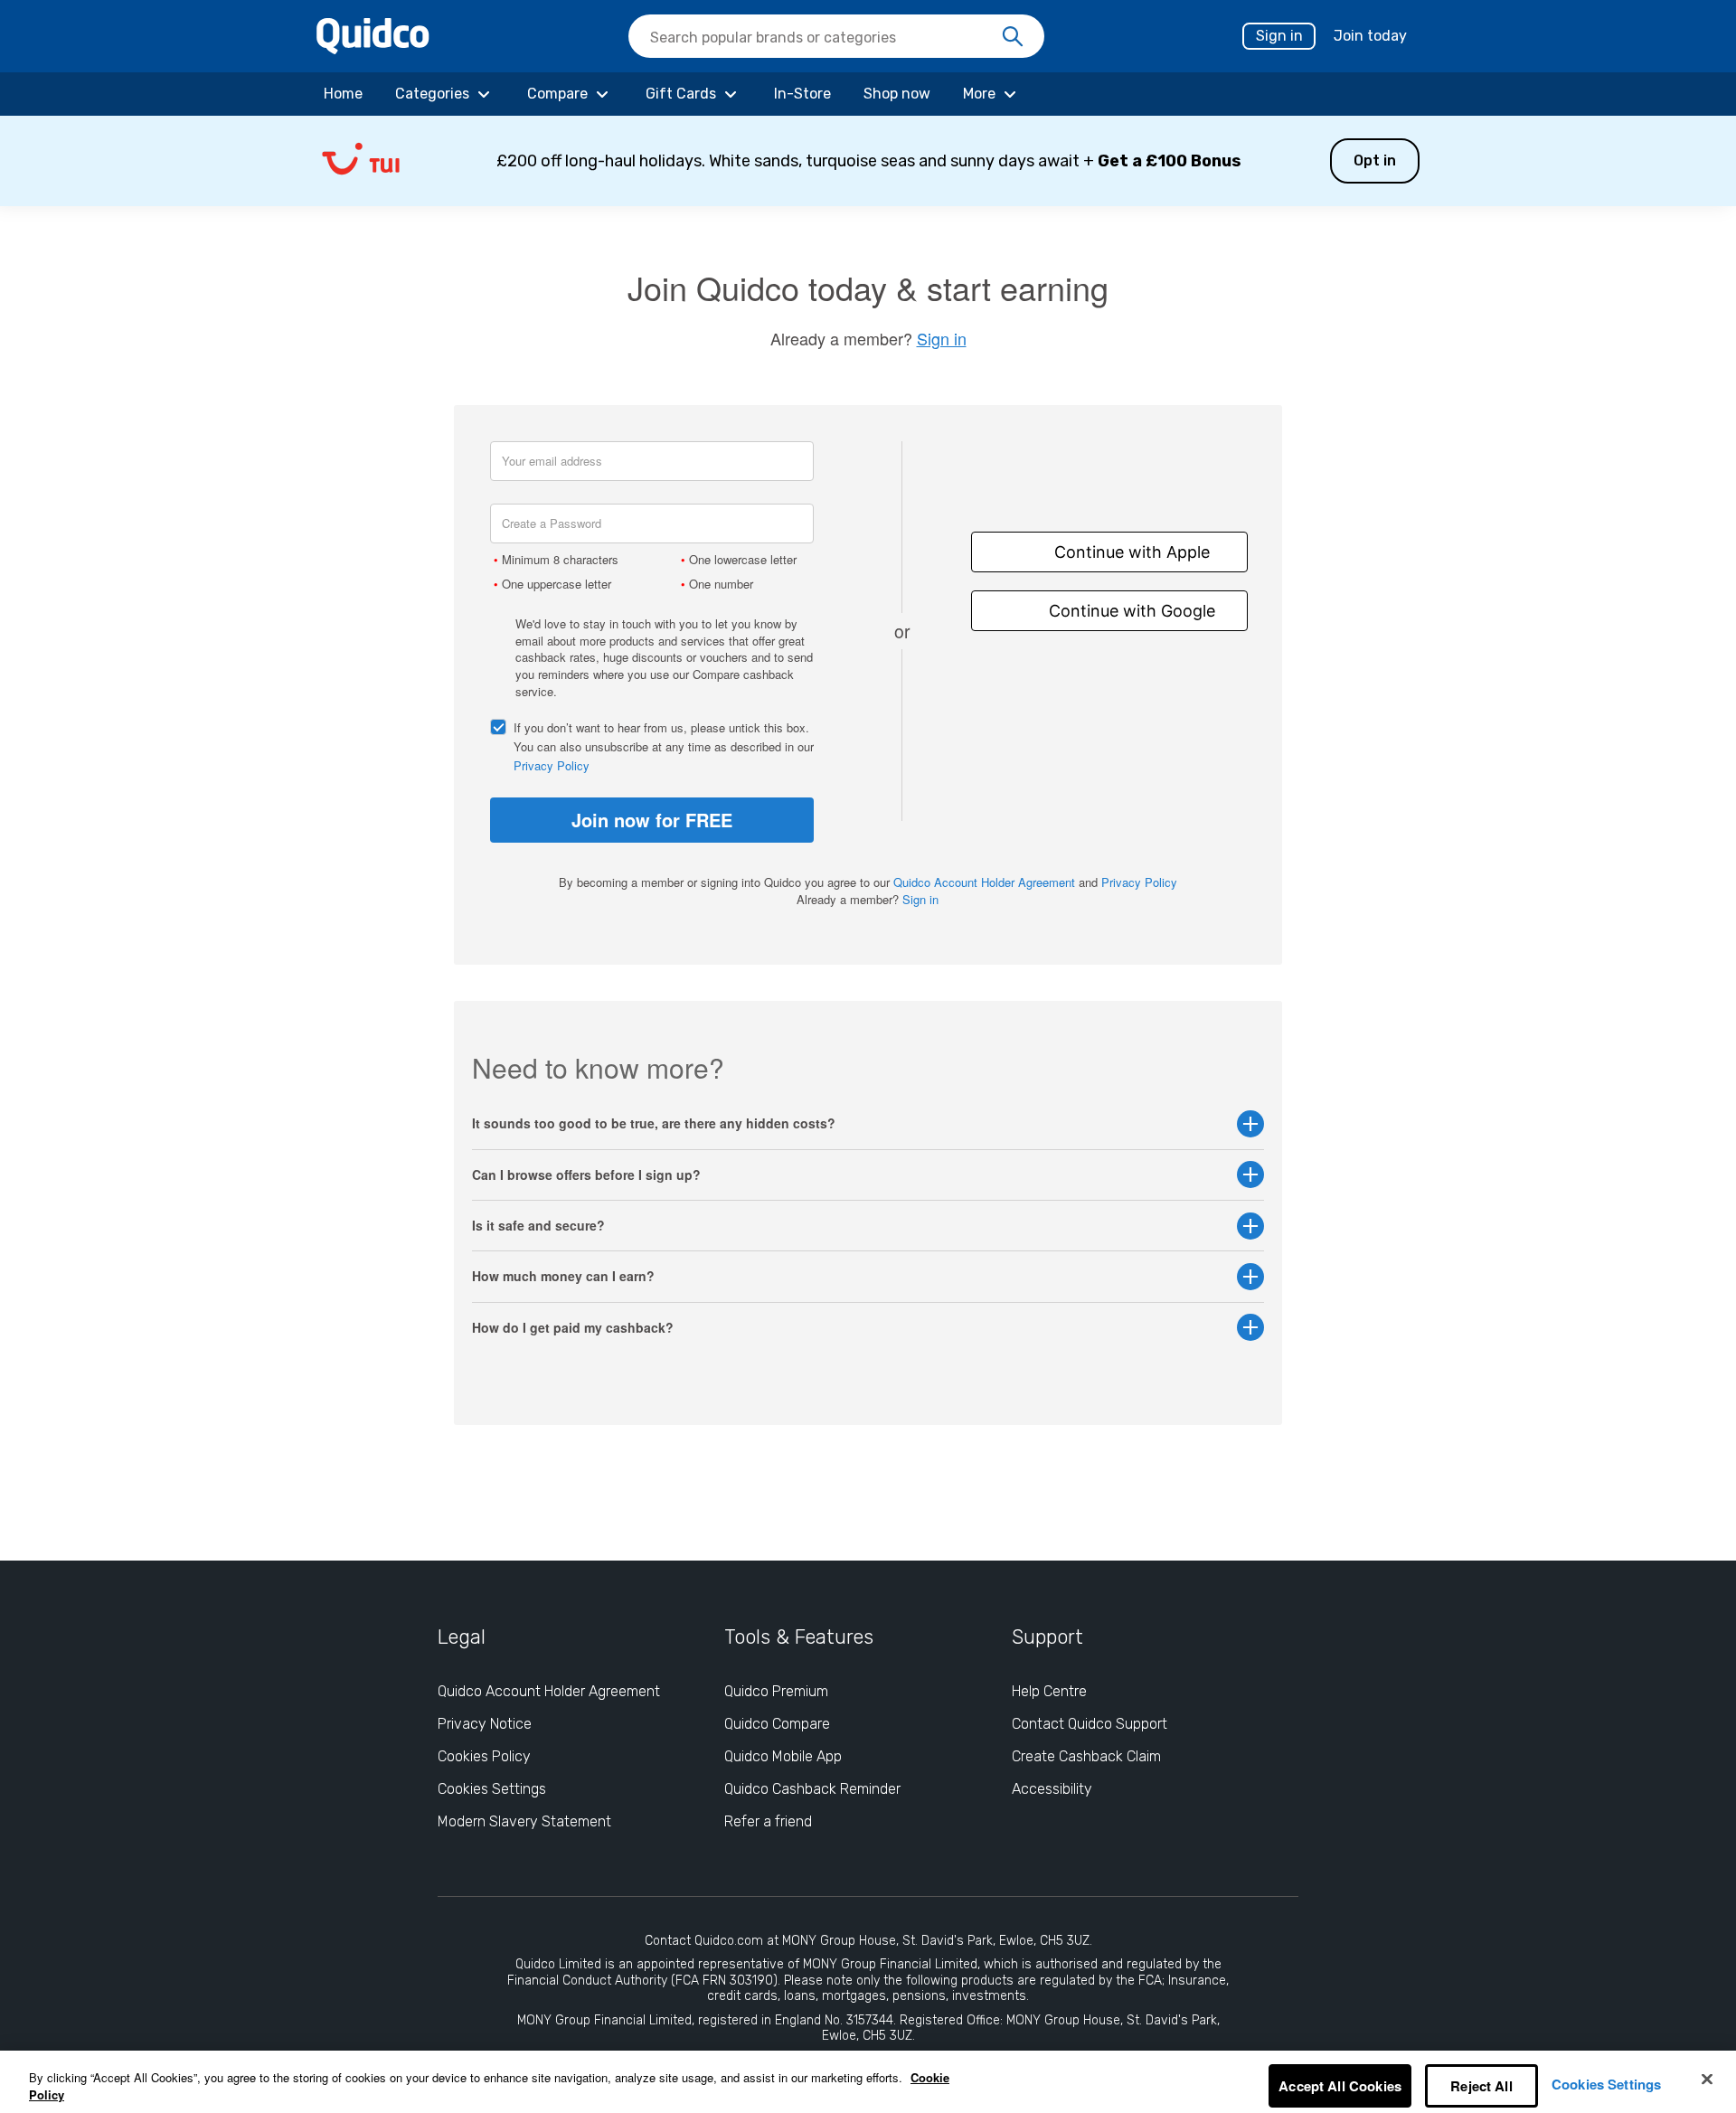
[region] (868, 2082)
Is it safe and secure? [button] (538, 1226)
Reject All (1481, 2086)
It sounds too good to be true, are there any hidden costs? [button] (654, 1123)
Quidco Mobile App (783, 1756)
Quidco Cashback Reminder (812, 1789)
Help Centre (1049, 1691)
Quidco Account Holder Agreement (984, 882)
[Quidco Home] (373, 48)
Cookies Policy (484, 1756)
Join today (1370, 36)
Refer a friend (768, 1821)
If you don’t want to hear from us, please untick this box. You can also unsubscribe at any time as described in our (664, 746)
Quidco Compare (777, 1724)
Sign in (1279, 36)
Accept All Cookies (1340, 2086)
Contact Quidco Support (1090, 1724)
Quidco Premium (776, 1691)
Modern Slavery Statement (524, 1821)
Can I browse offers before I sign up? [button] (586, 1175)
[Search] (1013, 37)
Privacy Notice (485, 1724)
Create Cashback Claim (1086, 1756)
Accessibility (1052, 1789)
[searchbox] (836, 36)
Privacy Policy (552, 765)
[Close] (1707, 2080)
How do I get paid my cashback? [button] (573, 1328)
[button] (868, 161)
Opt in (1375, 160)
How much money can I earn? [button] (563, 1276)
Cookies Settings (492, 1789)
